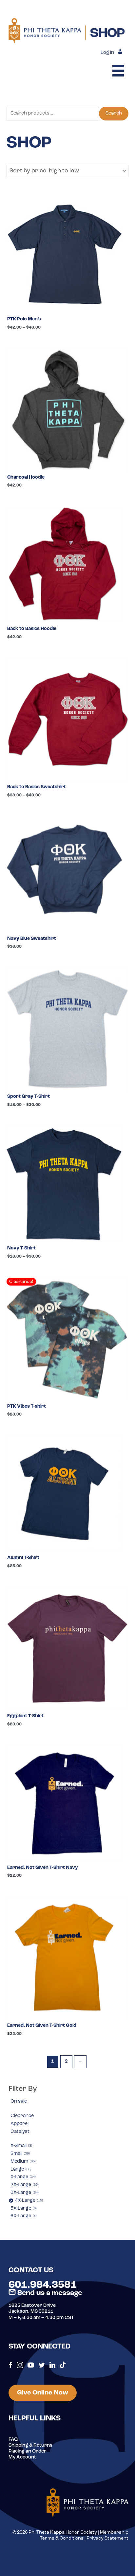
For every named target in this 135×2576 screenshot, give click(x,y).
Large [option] (20, 2169)
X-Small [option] (21, 2146)
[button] (67, 171)
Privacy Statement (107, 2538)
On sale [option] (19, 2101)
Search (114, 113)
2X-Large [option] (24, 2185)
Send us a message (49, 2293)
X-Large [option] (23, 2177)
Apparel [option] (19, 2124)
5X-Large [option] (23, 2208)
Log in (107, 53)
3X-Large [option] (24, 2193)
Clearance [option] (22, 2116)
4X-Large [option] (28, 2201)
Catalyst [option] (20, 2132)
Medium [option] (23, 2162)
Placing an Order (28, 2451)
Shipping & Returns (30, 2446)
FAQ (13, 2440)
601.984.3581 (43, 2285)
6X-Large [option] (23, 2216)
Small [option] (20, 2154)
